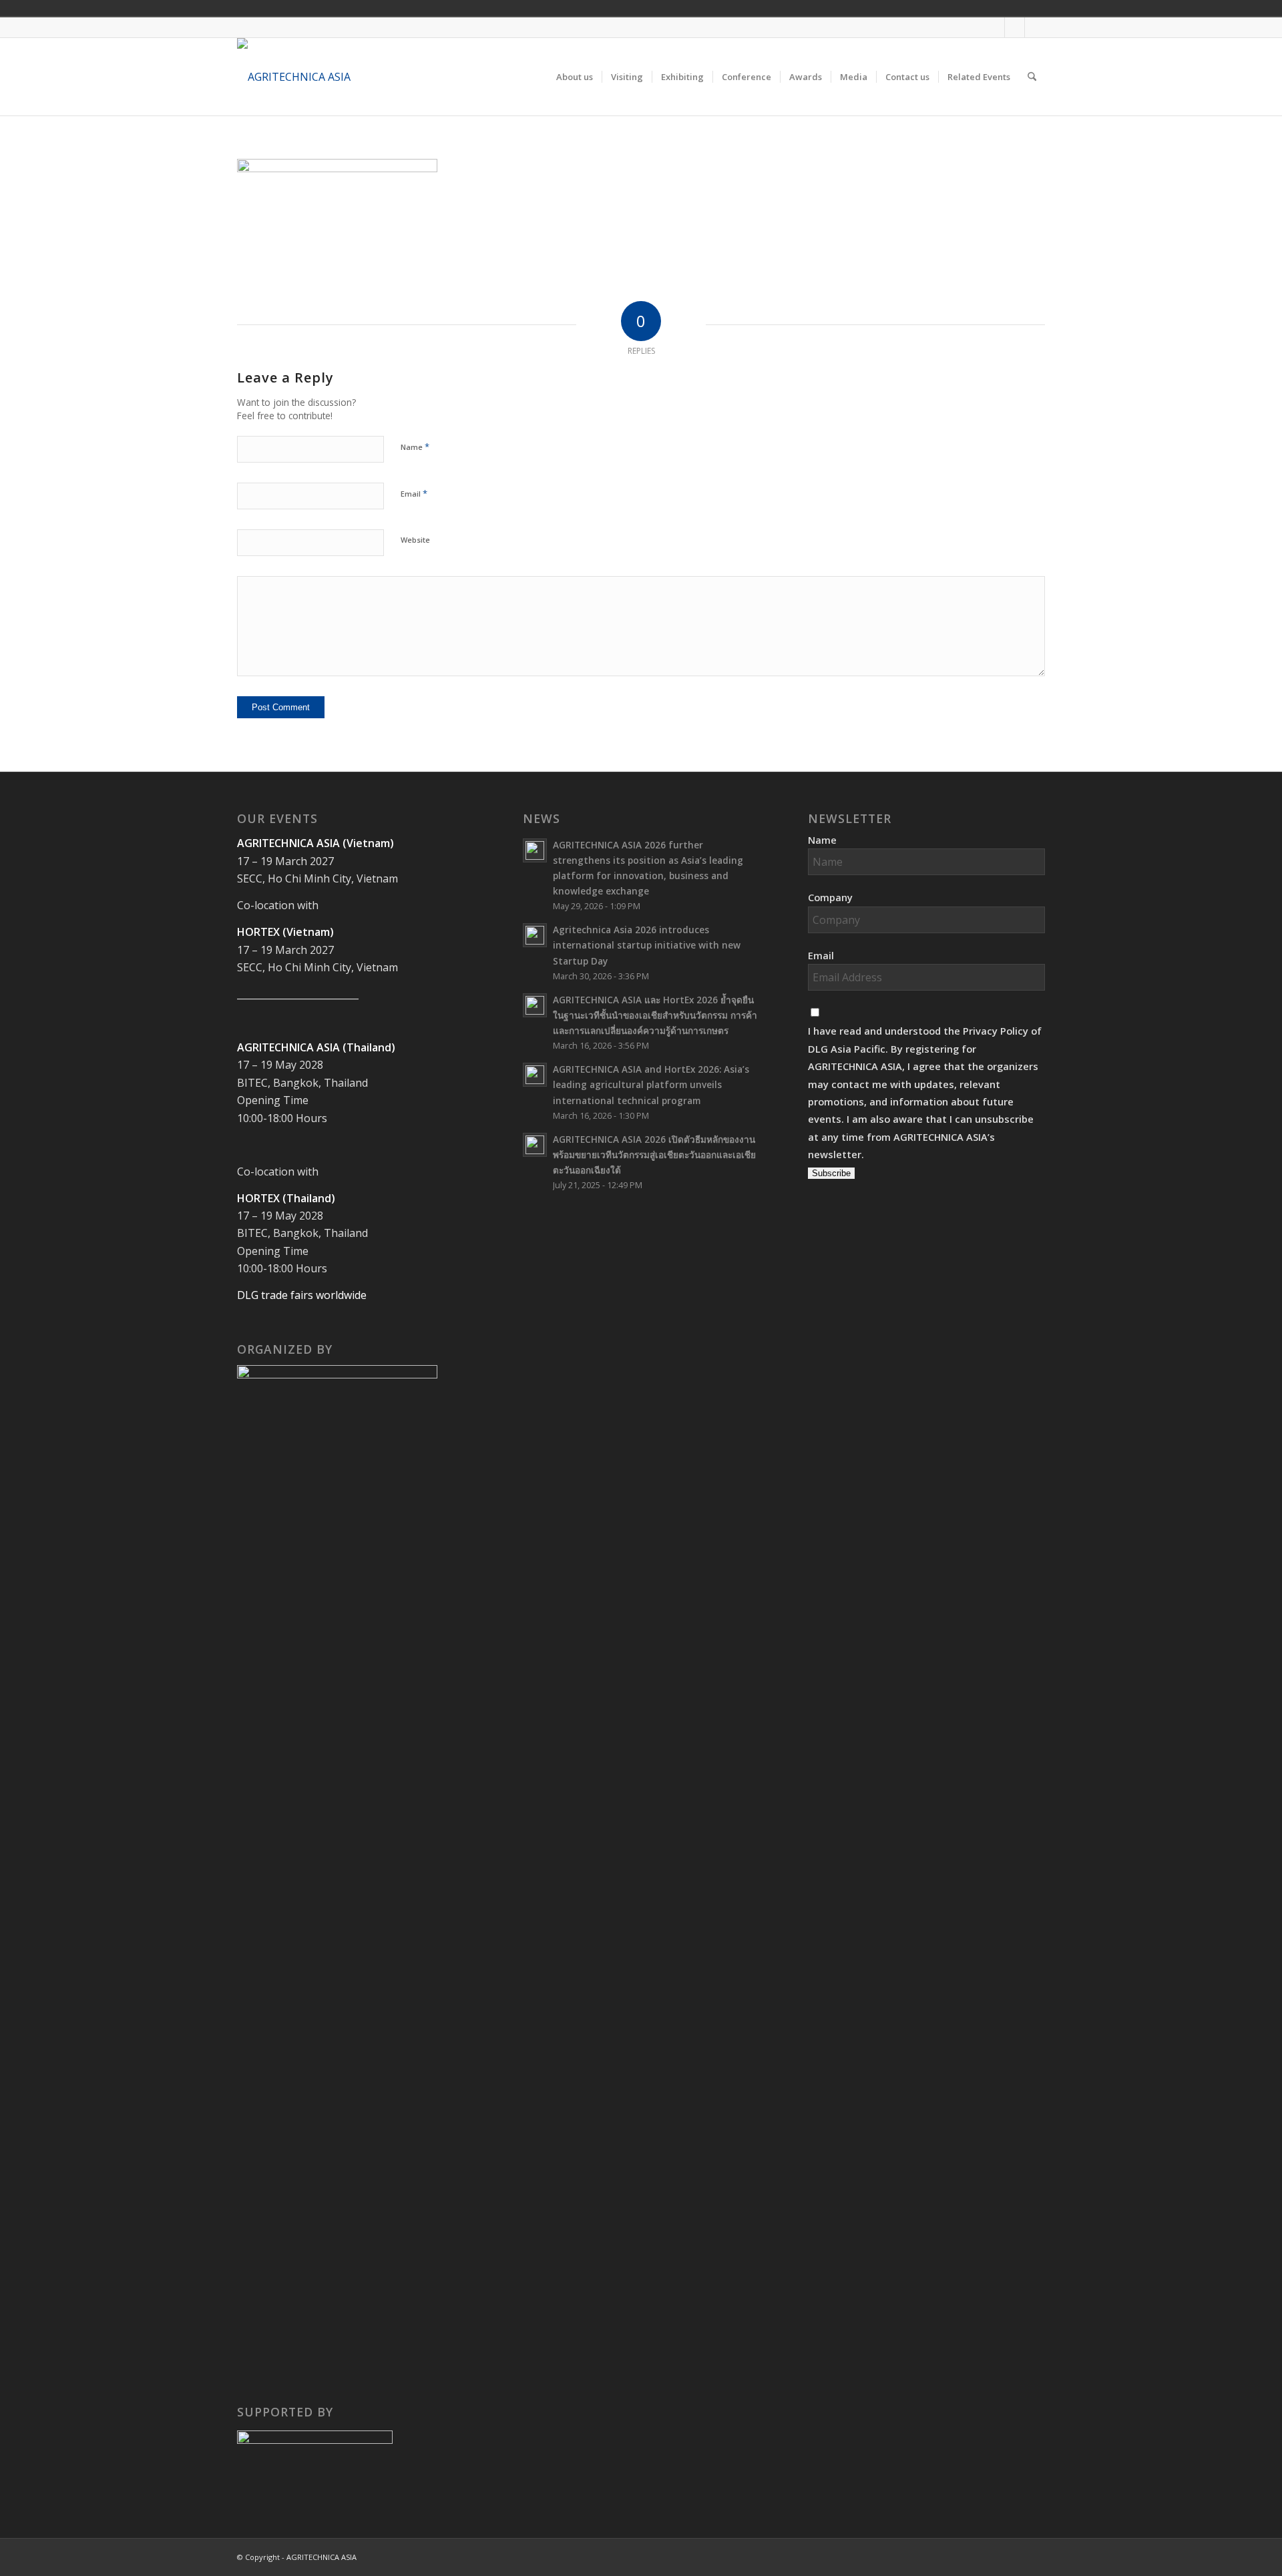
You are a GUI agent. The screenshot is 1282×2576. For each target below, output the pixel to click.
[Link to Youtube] (1015, 27)
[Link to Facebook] (995, 27)
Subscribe (831, 1173)
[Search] (1032, 77)
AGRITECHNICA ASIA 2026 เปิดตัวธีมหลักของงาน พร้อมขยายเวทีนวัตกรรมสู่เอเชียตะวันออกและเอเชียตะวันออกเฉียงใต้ (654, 1154)
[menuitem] (575, 77)
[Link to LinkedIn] (1035, 27)
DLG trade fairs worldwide (302, 1295)
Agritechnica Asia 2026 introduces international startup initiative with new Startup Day (647, 945)
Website (415, 540)
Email (414, 493)
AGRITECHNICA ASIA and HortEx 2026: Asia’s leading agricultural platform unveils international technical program (651, 1084)
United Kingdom (935, 8)
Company (830, 897)
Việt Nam (953, 8)
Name (415, 447)
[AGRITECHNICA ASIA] (294, 77)
